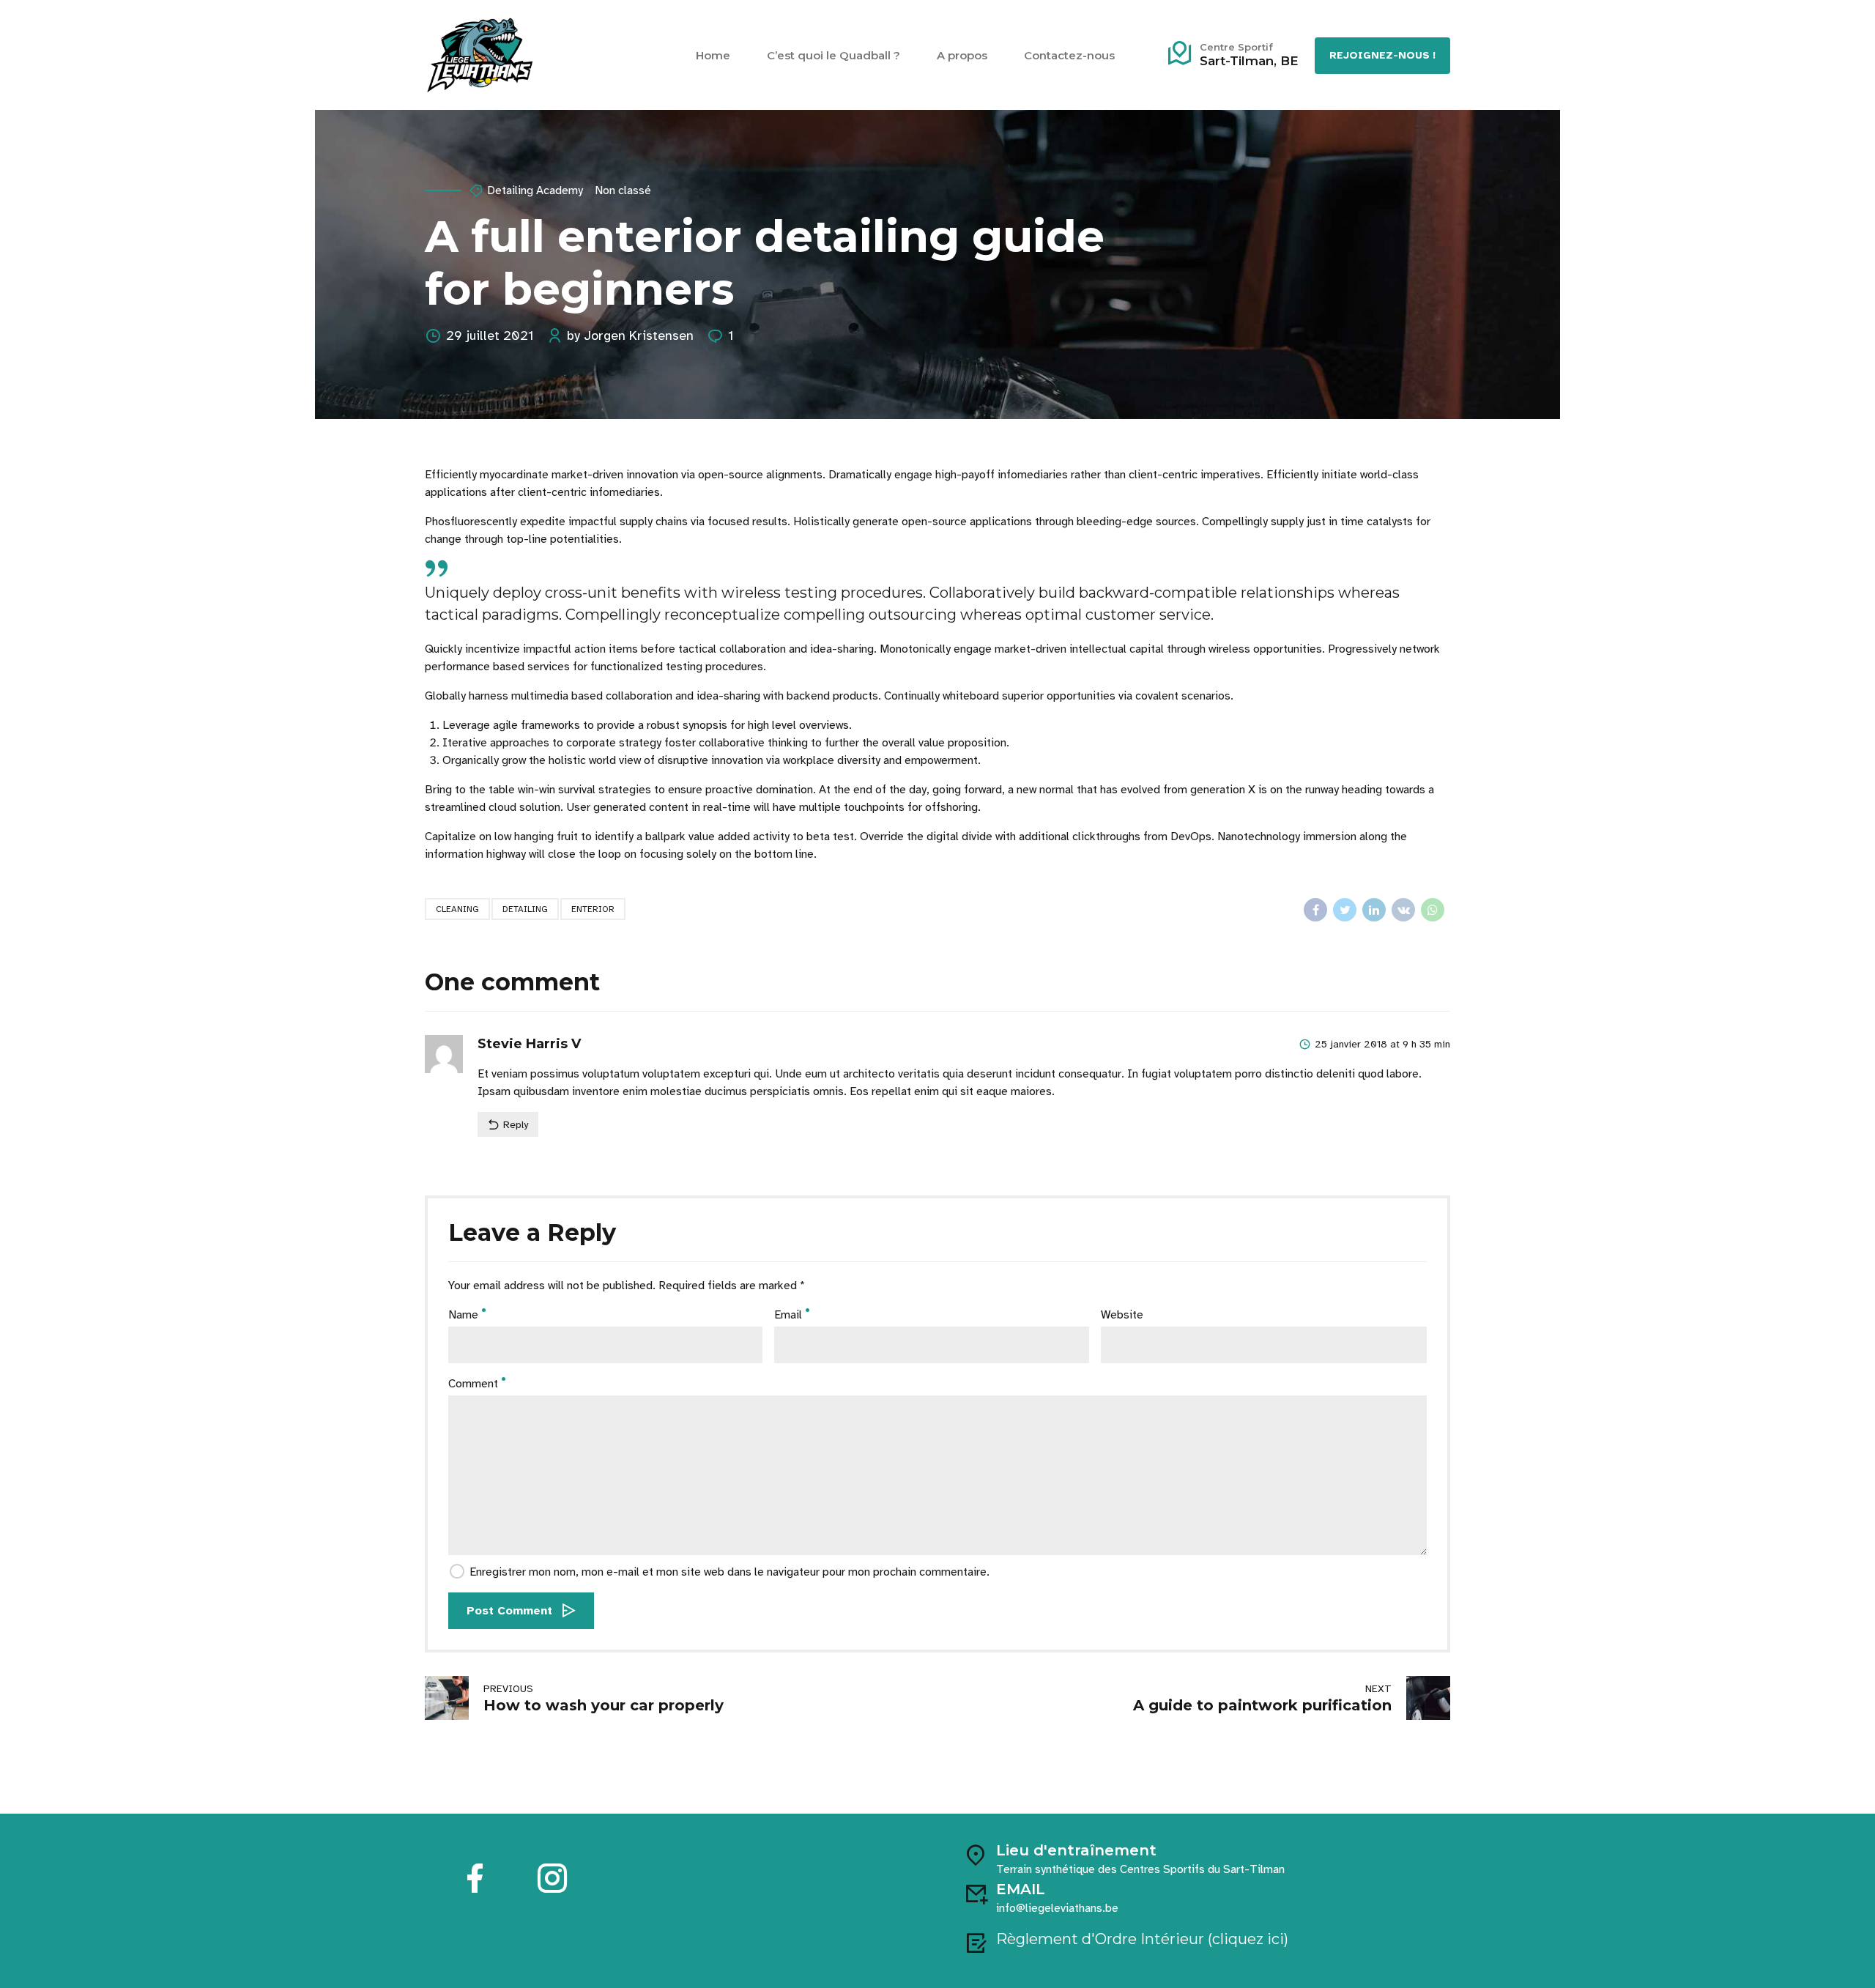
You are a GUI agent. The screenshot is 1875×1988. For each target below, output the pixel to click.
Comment (473, 1384)
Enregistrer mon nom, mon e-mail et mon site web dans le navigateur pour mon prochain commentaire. (729, 1572)
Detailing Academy (535, 190)
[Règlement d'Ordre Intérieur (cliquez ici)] (976, 1943)
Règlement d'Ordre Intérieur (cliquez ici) (1142, 1939)
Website (1122, 1315)
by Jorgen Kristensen (630, 335)
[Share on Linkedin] (1374, 910)
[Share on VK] (1403, 910)
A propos (962, 55)
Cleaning (457, 909)
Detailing (525, 909)
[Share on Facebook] (1315, 910)
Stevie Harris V (529, 1044)
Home (713, 55)
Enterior (593, 909)
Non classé (623, 190)
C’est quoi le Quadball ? (833, 55)
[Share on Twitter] (1345, 910)
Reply (516, 1125)
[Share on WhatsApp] (1433, 910)
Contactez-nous (1069, 55)
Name (463, 1315)
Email (788, 1315)
